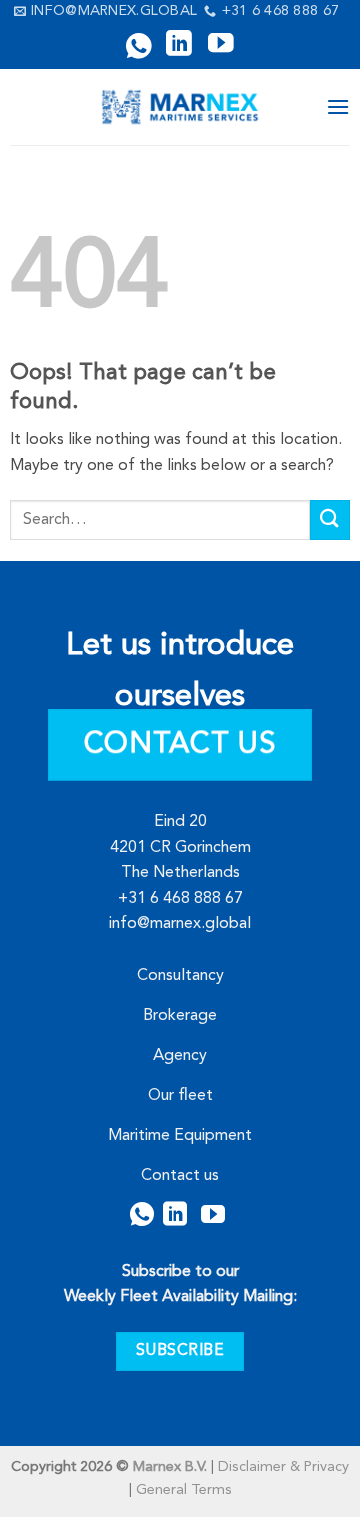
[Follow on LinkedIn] (179, 47)
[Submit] (330, 519)
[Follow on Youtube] (213, 1214)
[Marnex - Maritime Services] (180, 107)
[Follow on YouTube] (221, 47)
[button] (338, 106)
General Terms (184, 1490)
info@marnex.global (180, 924)
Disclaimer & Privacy (283, 1467)
